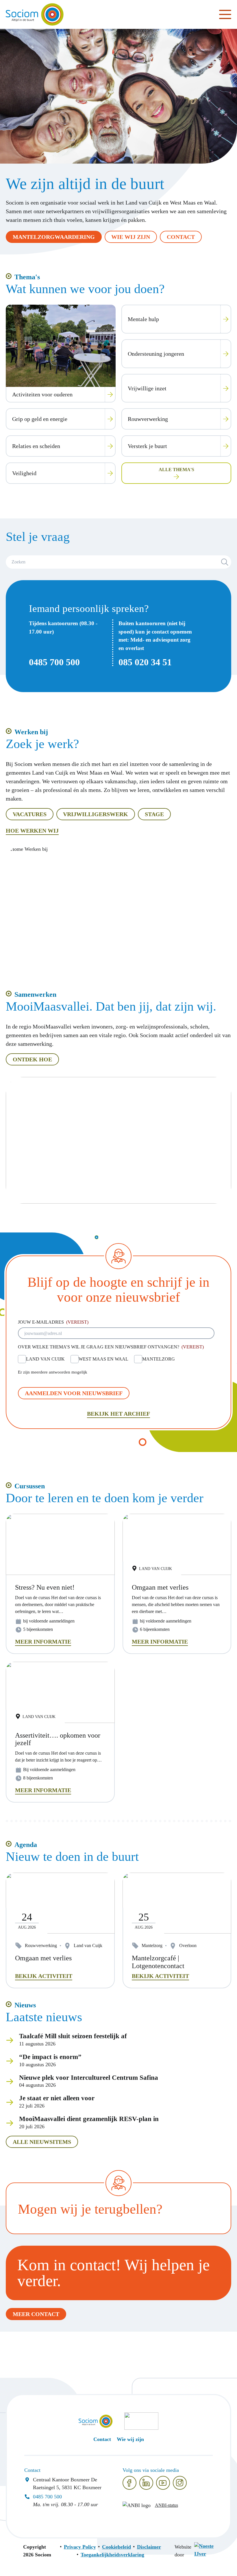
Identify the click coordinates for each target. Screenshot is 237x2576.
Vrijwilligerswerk (96, 814)
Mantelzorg (159, 1359)
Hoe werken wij (32, 831)
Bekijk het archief (118, 1414)
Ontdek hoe (32, 1059)
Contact (181, 237)
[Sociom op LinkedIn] (146, 2483)
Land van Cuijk (45, 1359)
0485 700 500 (54, 662)
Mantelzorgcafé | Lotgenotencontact (158, 1962)
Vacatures (30, 814)
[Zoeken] (225, 562)
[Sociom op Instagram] (180, 2483)
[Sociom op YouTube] (163, 2483)
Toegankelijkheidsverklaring (112, 2555)
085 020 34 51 (145, 662)
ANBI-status (166, 2505)
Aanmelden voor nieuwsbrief (74, 1393)
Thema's (27, 277)
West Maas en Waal (103, 1359)
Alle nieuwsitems (42, 2142)
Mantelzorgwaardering (54, 237)
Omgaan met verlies (43, 1958)
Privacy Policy (80, 2547)
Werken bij (31, 732)
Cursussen (30, 1486)
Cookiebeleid (116, 2547)
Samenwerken (35, 994)
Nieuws (25, 2005)
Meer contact (36, 2314)
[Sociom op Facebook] (129, 2483)
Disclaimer (149, 2547)
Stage (154, 814)
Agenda (26, 1845)
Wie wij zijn (131, 237)
